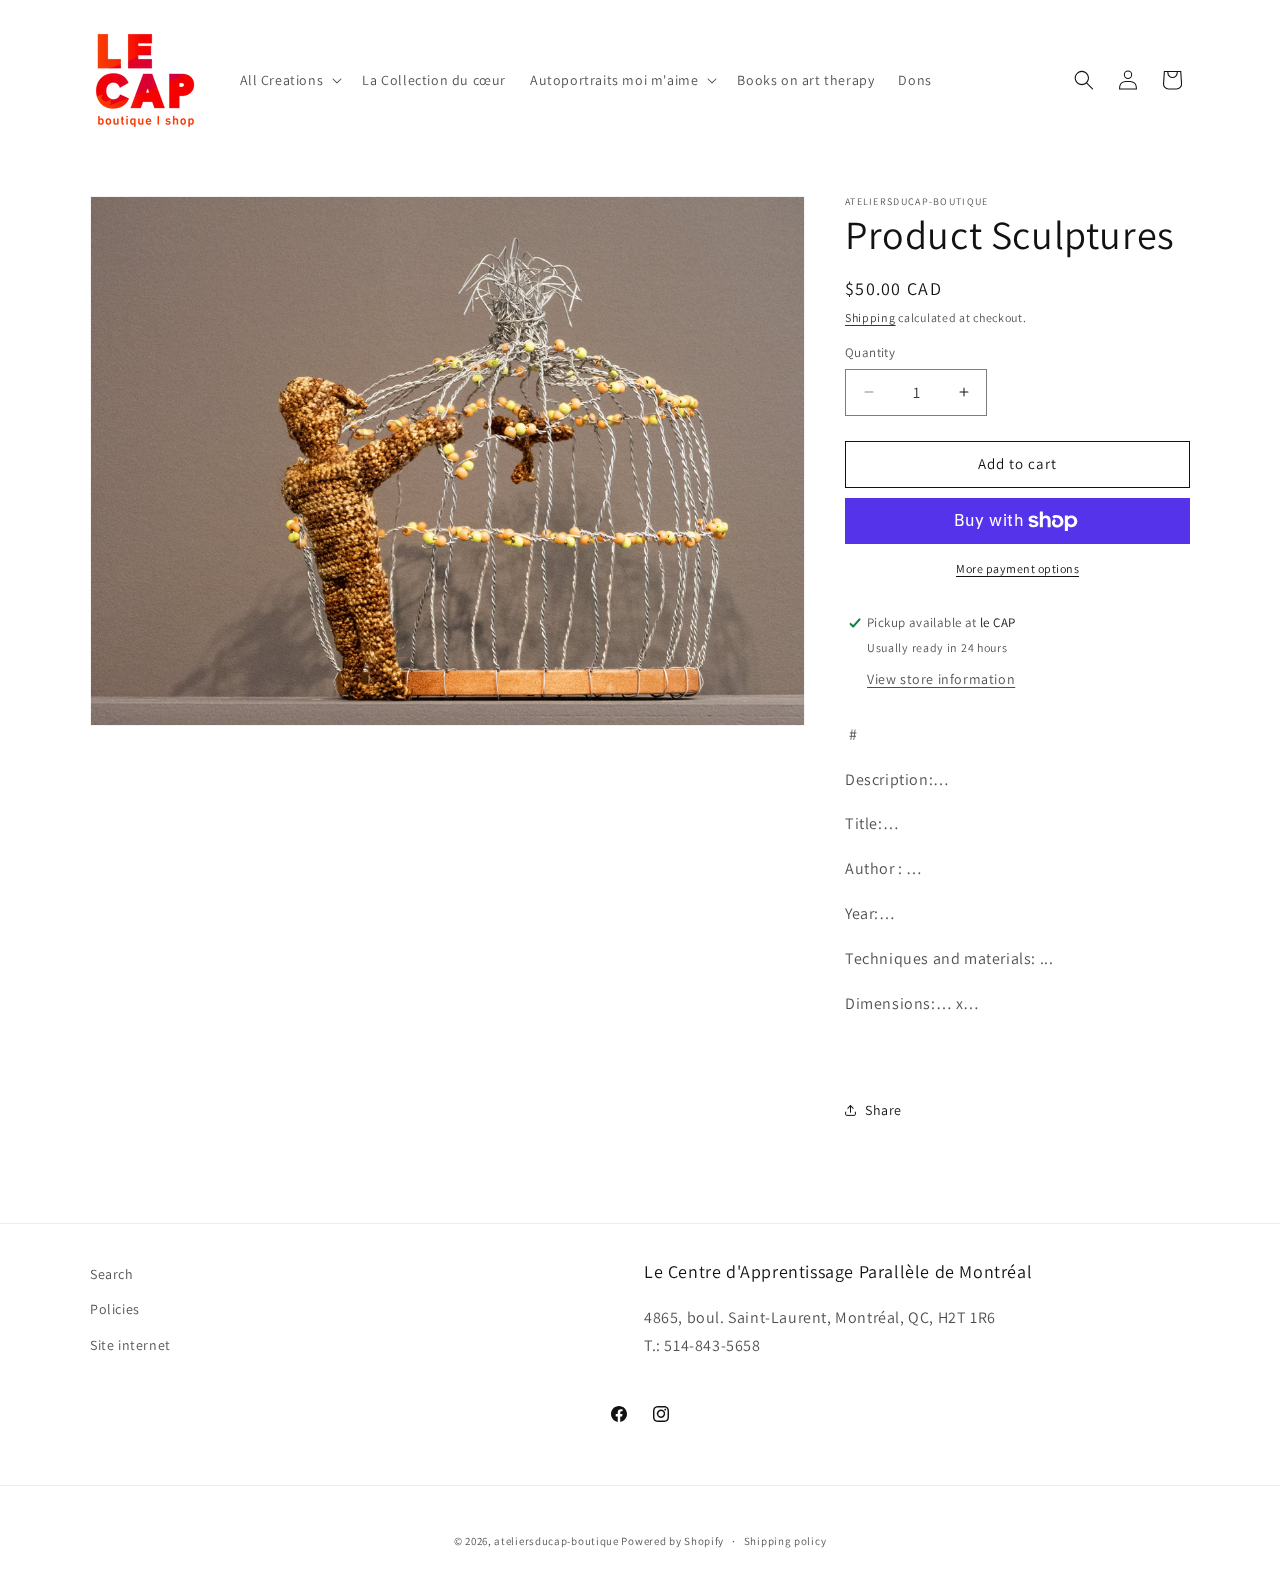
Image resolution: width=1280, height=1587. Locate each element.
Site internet (130, 1345)
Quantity (870, 352)
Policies (115, 1309)
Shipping (870, 317)
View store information (941, 679)
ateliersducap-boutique (556, 1541)
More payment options (1017, 568)
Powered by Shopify (672, 1541)
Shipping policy (785, 1541)
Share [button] (883, 1110)
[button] (289, 80)
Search (112, 1274)
